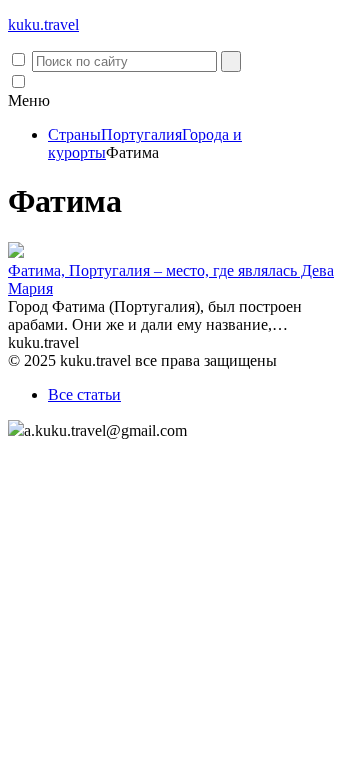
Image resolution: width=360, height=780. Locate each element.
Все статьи (84, 394)
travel (43, 24)
